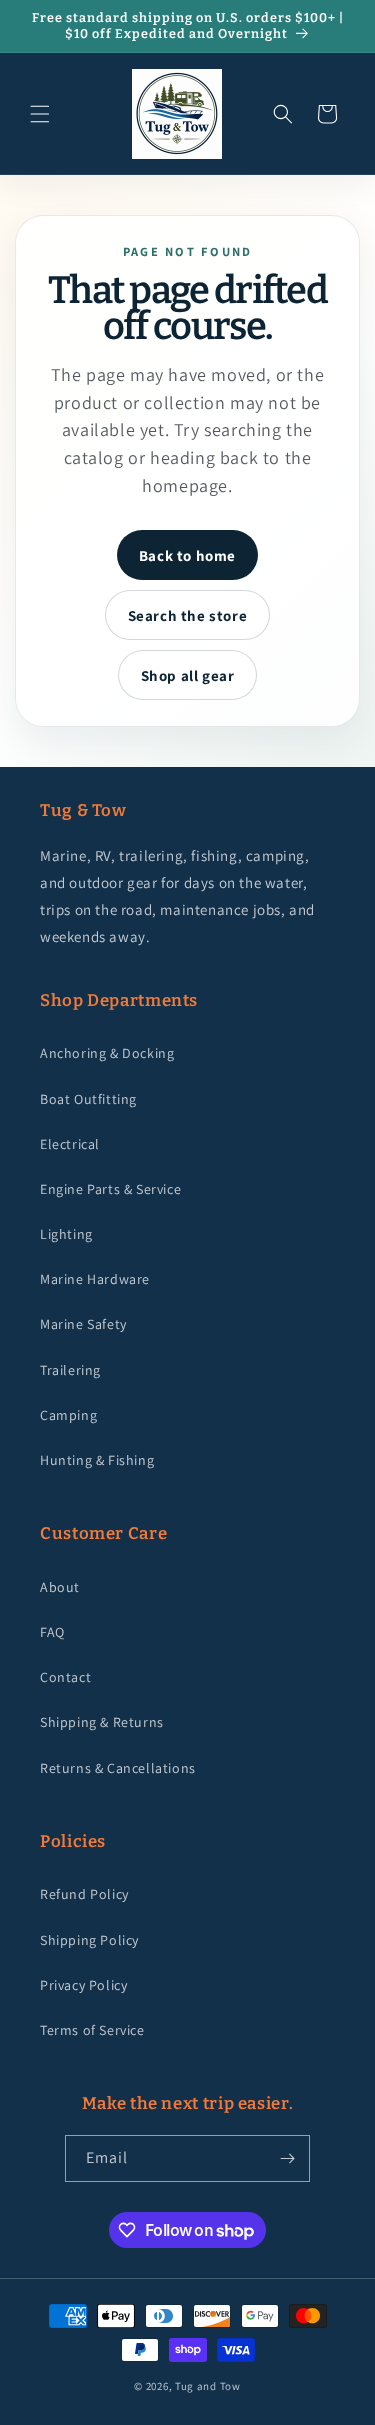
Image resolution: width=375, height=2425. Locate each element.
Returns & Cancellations (118, 1768)
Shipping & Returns (102, 1722)
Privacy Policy (83, 1985)
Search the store (188, 615)
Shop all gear (188, 675)
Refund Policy (84, 1894)
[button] (40, 114)
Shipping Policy (89, 1940)
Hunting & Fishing (97, 1460)
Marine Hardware (95, 1279)
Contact (65, 1677)
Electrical (70, 1144)
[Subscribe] (287, 2158)
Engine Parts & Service (110, 1189)
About (60, 1587)
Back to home (187, 555)
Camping (68, 1415)
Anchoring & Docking (107, 1053)
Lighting (66, 1234)
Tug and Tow (208, 2386)
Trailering (70, 1370)
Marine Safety (83, 1324)
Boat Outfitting (88, 1099)
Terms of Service (92, 2030)
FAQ (52, 1632)
